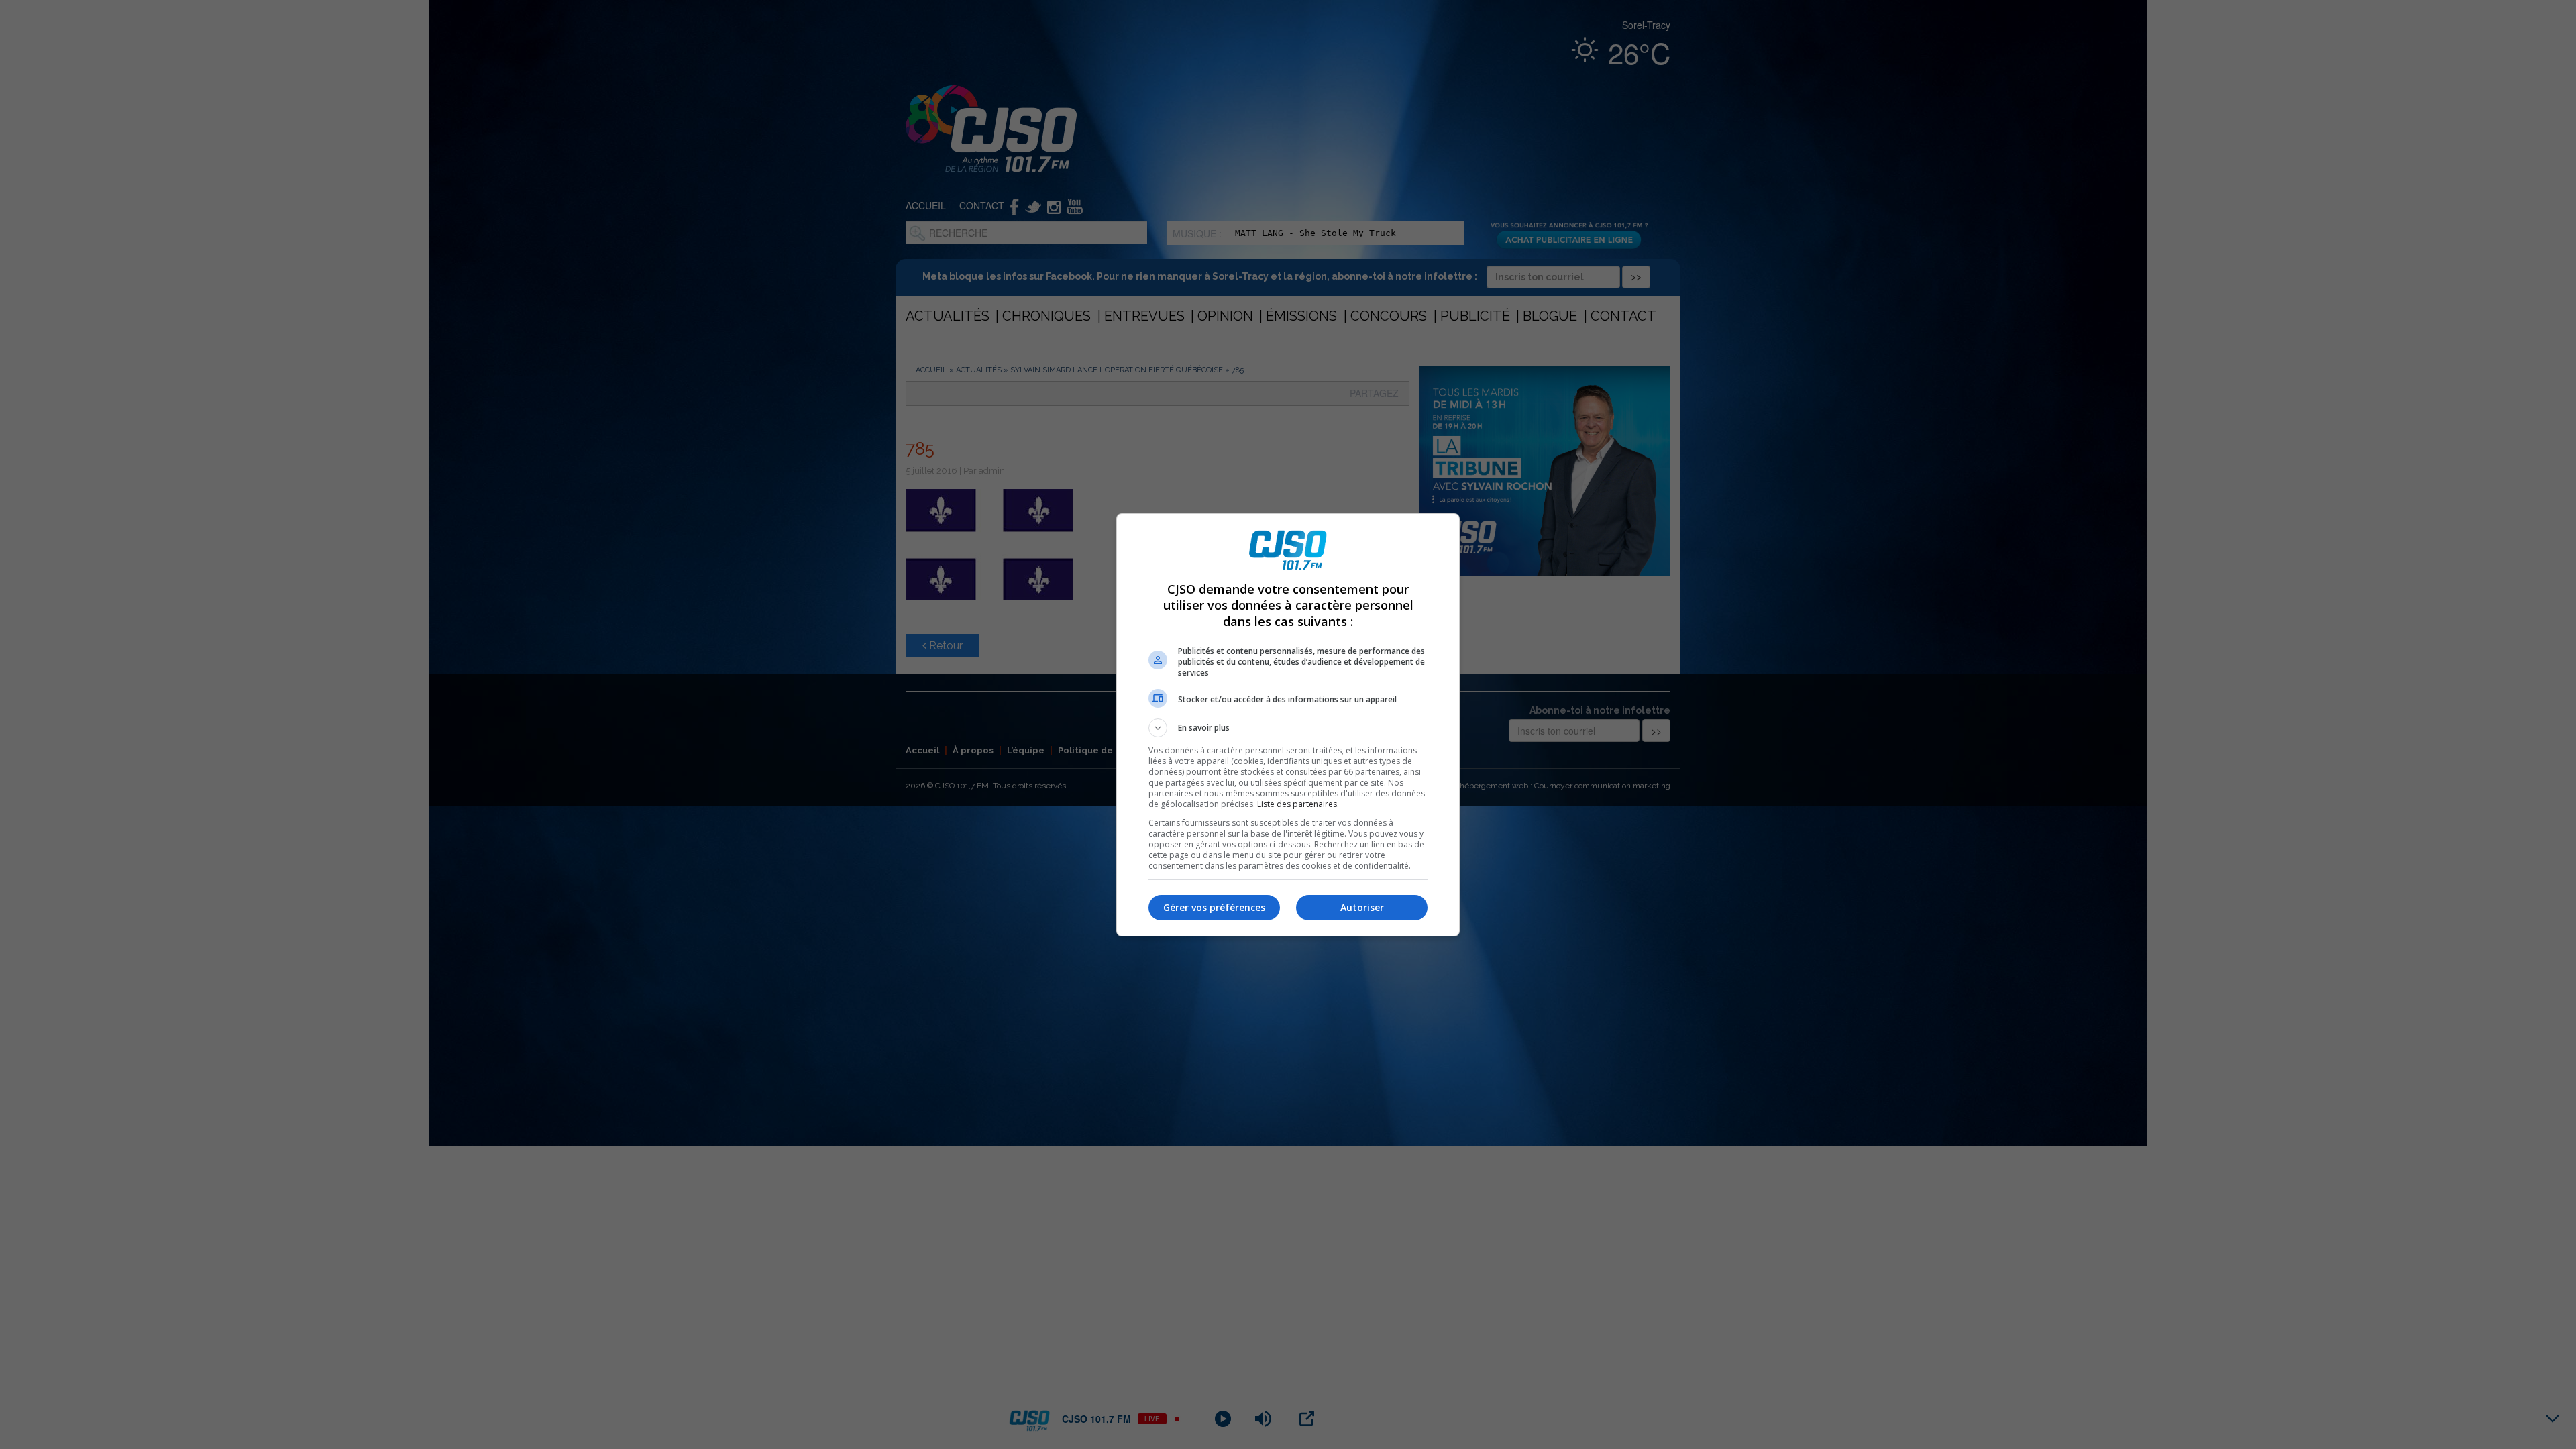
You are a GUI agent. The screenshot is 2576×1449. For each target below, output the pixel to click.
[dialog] (1288, 725)
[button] (1288, 728)
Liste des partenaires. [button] (1298, 804)
